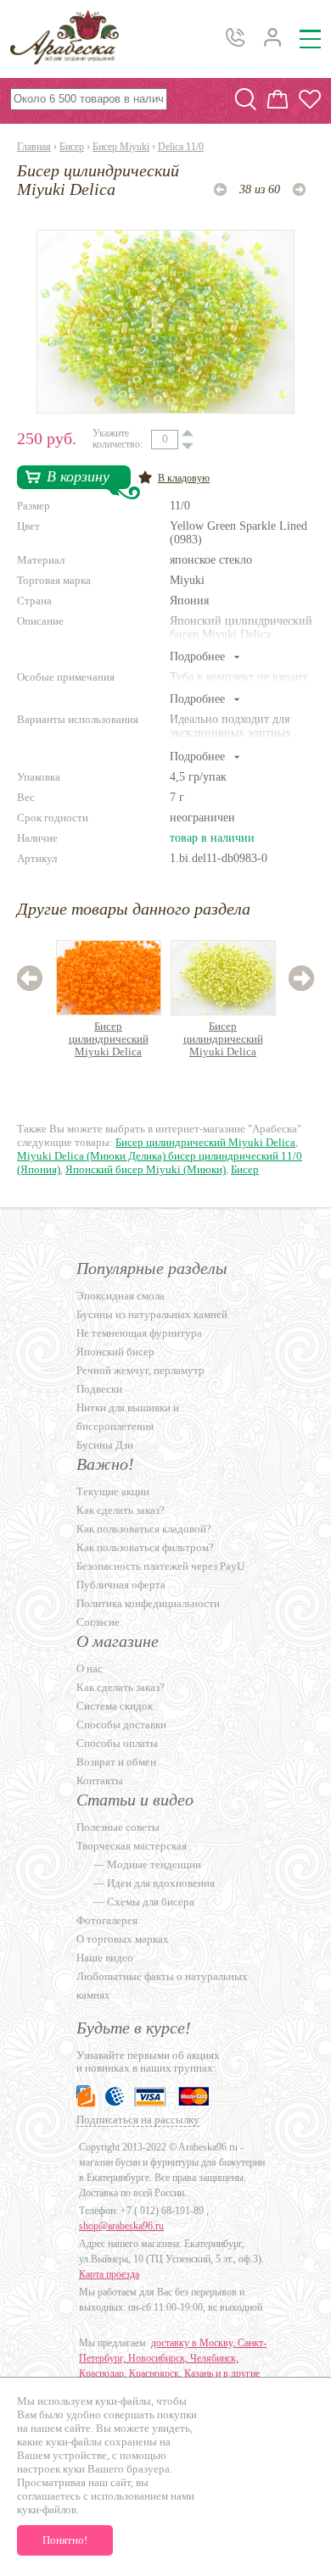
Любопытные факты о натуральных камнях (162, 1986)
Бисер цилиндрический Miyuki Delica (109, 1039)
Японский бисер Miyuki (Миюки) (146, 1169)
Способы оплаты (117, 1743)
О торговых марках (123, 1939)
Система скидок (115, 1706)
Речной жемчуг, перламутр (140, 1370)
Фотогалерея (107, 1920)
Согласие (98, 1622)
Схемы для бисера (151, 1902)
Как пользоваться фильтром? (145, 1547)
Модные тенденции (154, 1864)
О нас (90, 1669)
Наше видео (105, 1958)
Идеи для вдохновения (161, 1883)
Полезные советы (118, 1827)
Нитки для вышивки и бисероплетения (128, 1417)
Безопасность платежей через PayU (160, 1566)
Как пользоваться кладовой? (144, 1529)
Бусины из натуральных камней (152, 1314)
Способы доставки (121, 1725)
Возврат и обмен (116, 1762)
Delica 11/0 (181, 147)
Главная (34, 147)
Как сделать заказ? (121, 1510)
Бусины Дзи (105, 1445)
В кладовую (184, 478)
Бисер (72, 147)
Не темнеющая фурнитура (139, 1333)
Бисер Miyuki (121, 147)
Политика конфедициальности (148, 1603)
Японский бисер (115, 1352)
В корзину (78, 476)
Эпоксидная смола (121, 1296)
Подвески (99, 1389)
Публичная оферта (121, 1585)
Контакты (100, 1780)
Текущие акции (113, 1491)
